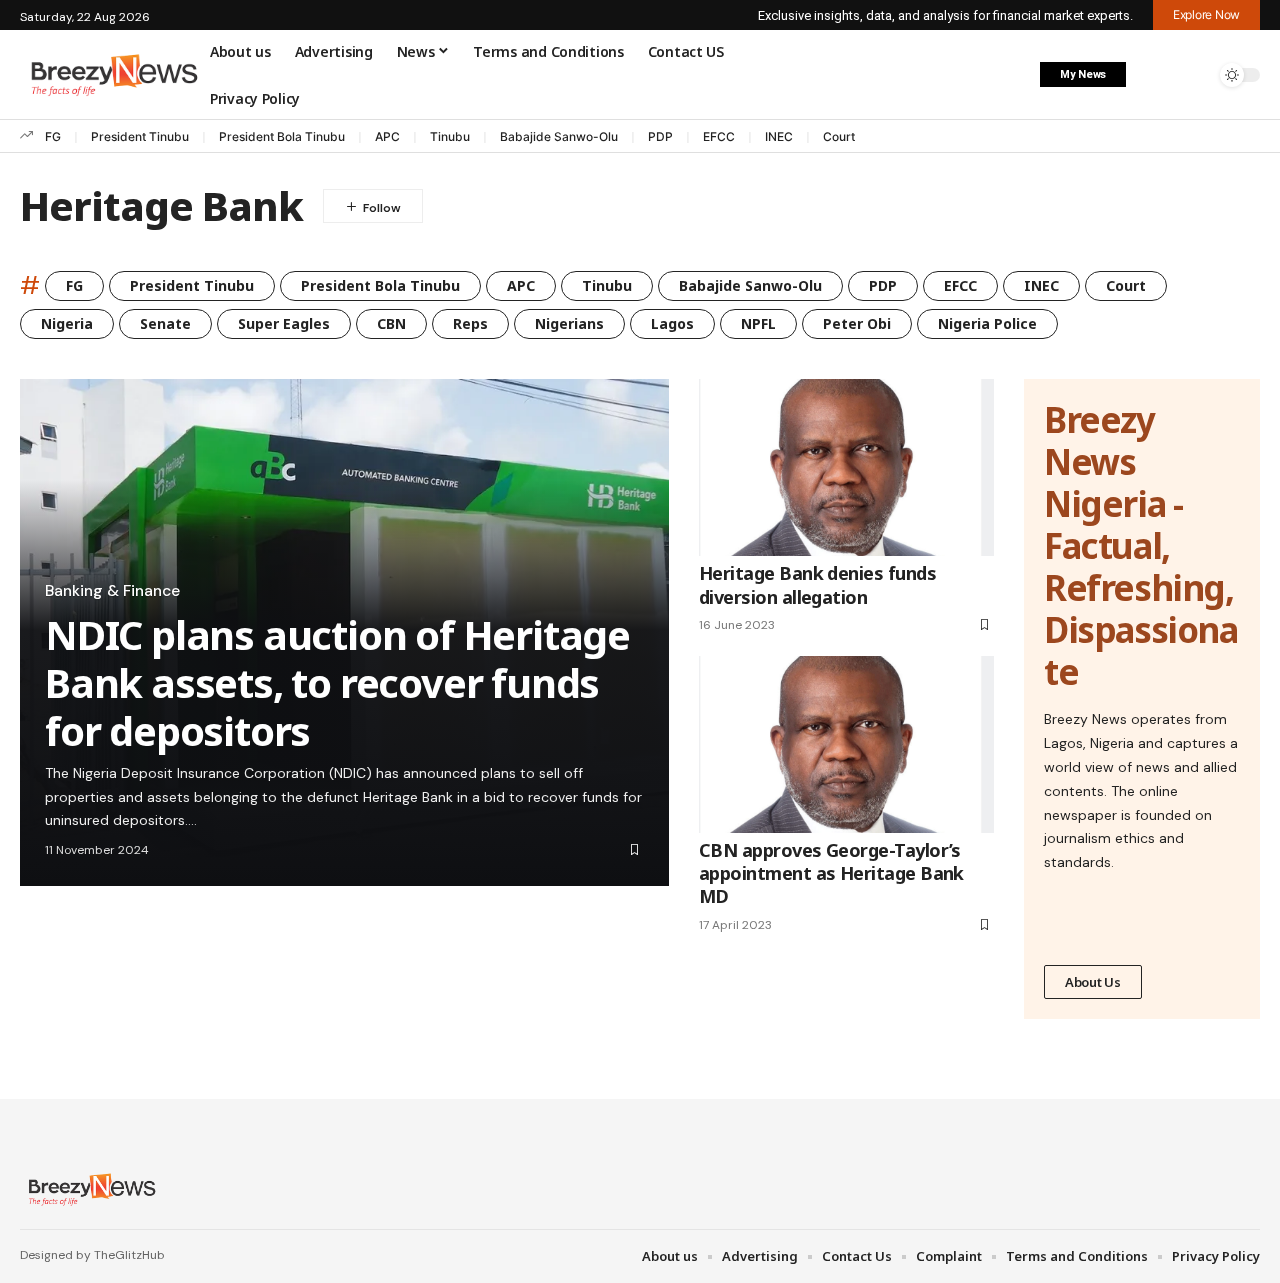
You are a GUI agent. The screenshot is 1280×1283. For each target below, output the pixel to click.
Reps (470, 323)
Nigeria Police (987, 323)
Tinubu (450, 136)
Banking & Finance (112, 591)
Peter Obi (857, 323)
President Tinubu (140, 136)
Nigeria (67, 323)
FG (53, 136)
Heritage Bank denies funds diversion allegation (817, 584)
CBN (391, 323)
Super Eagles (284, 323)
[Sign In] (1153, 75)
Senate (165, 323)
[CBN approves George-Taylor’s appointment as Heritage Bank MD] (846, 744)
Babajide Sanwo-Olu (559, 136)
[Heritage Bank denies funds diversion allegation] (846, 467)
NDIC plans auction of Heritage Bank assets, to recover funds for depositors (337, 682)
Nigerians (569, 323)
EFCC (719, 136)
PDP (660, 136)
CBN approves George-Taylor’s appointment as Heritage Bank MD (831, 873)
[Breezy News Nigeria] (89, 1189)
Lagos (672, 323)
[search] (1195, 75)
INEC (779, 136)
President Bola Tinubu (282, 136)
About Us (1093, 982)
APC (387, 136)
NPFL (758, 323)
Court (839, 136)
